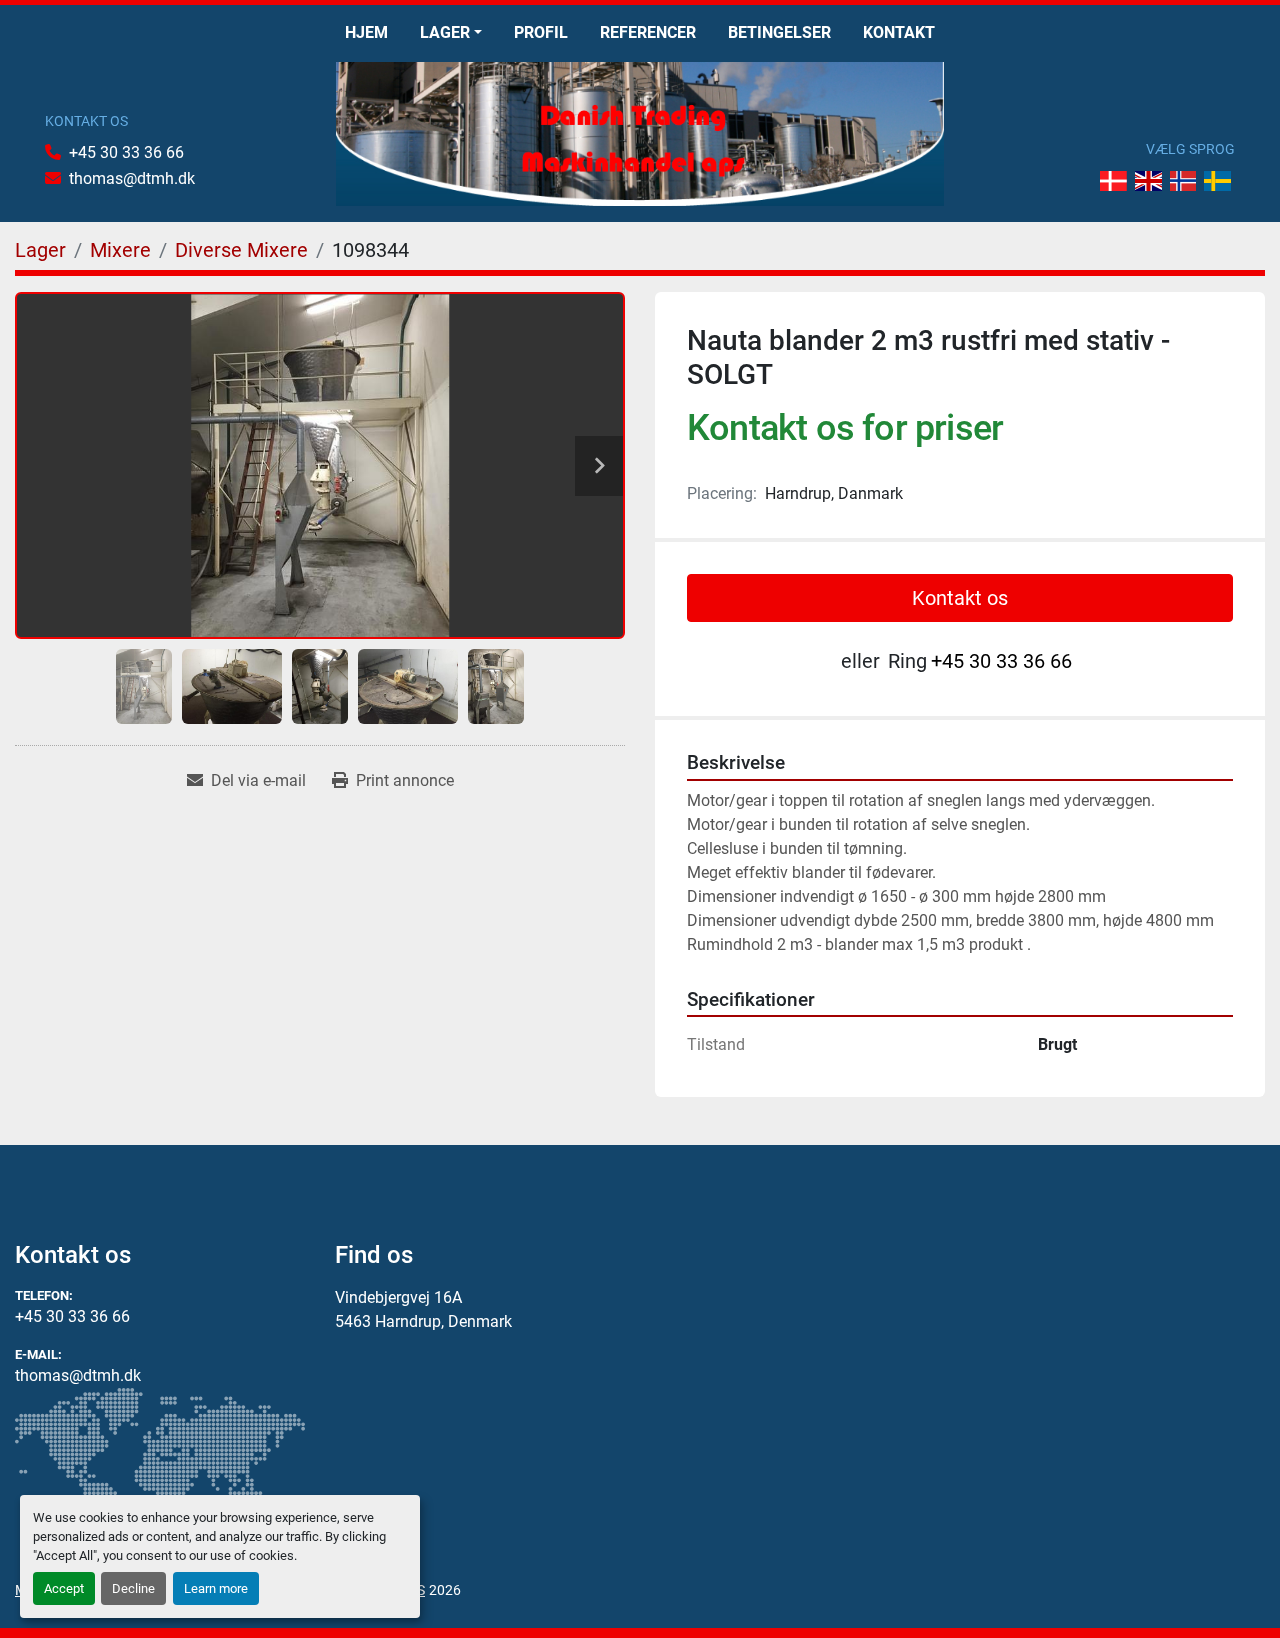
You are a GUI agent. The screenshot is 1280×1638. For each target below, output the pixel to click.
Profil (541, 32)
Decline (133, 1588)
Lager (445, 32)
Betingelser (779, 32)
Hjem (366, 32)
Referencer (648, 32)
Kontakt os (960, 598)
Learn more (216, 1588)
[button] (451, 33)
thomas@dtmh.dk (132, 178)
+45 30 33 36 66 (126, 152)
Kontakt (899, 32)
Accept (64, 1588)
